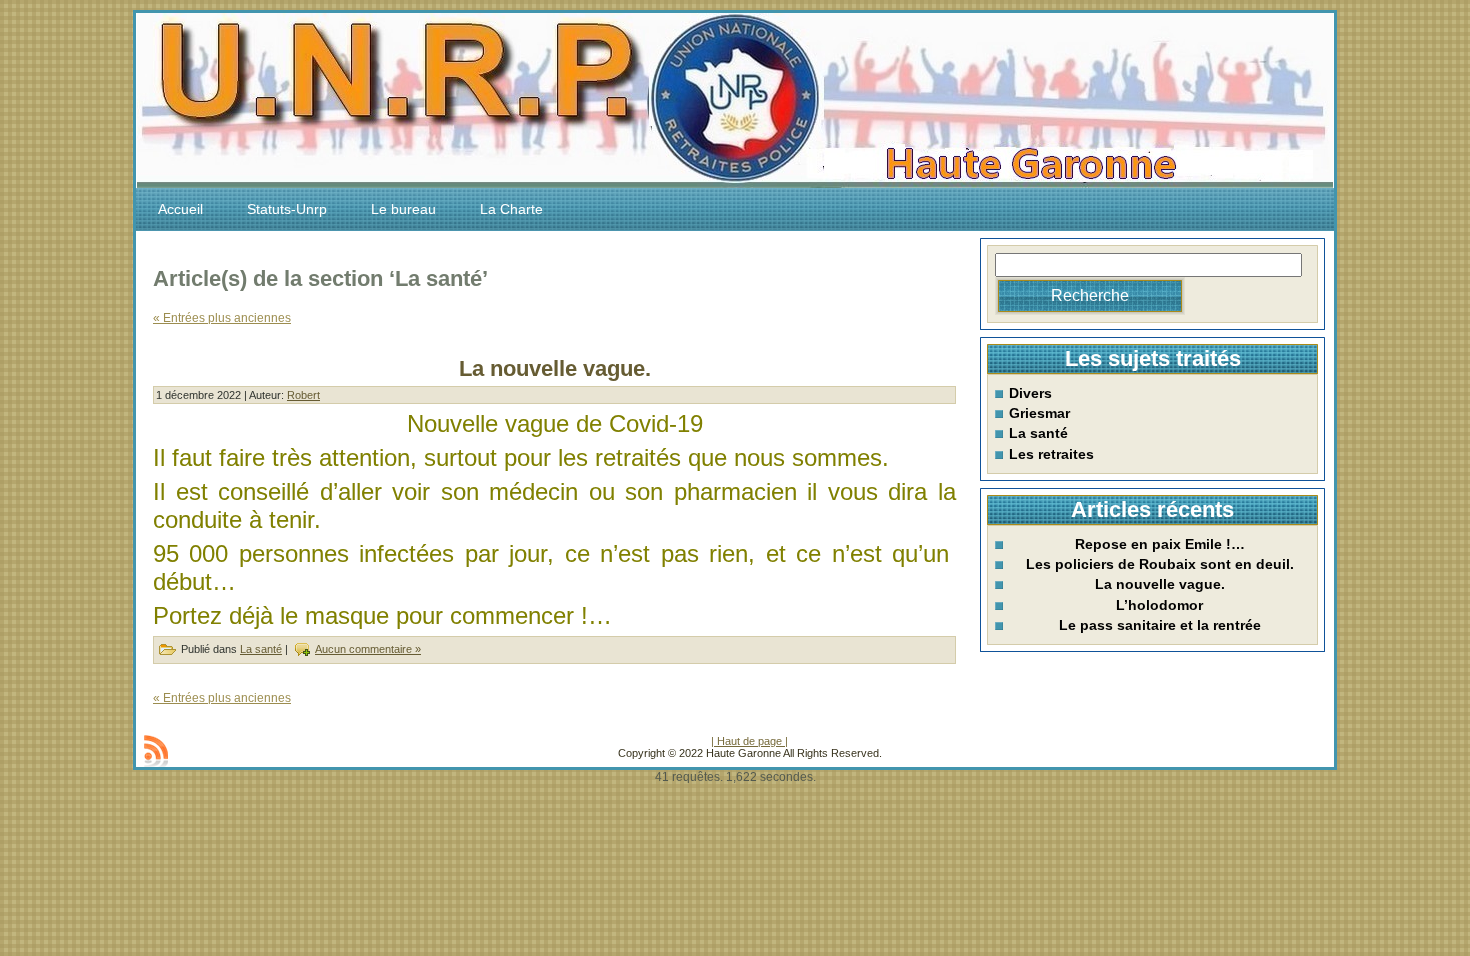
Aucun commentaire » (368, 649)
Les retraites (1051, 454)
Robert (303, 395)
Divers (1030, 393)
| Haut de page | (749, 741)
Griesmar (1039, 413)
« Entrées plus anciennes (222, 318)
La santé (261, 649)
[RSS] (156, 751)
